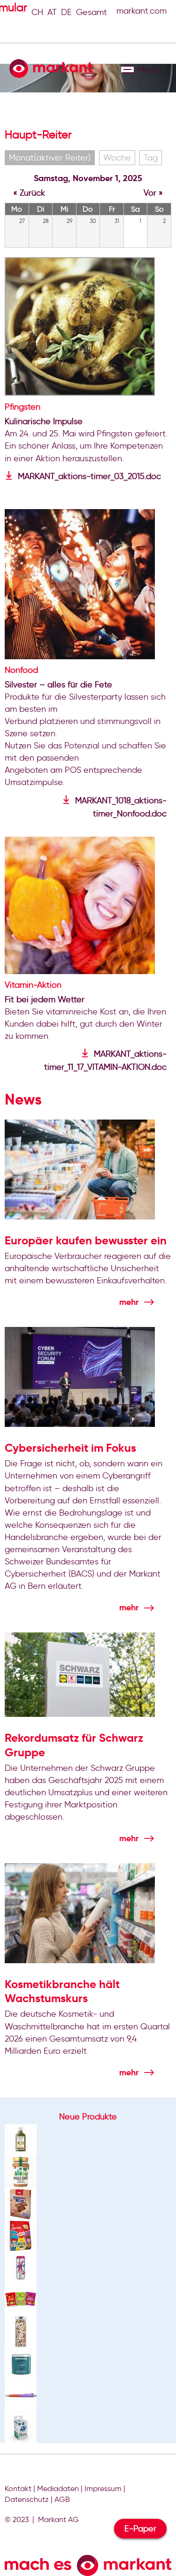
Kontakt (18, 2488)
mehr (129, 1302)
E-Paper (140, 2529)
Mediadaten (58, 2488)
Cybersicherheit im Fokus (70, 1448)
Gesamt (92, 12)
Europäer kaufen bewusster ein (86, 1241)
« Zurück (29, 193)
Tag (151, 158)
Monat (50, 158)
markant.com (142, 11)
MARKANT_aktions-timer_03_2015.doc (89, 476)
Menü (127, 69)
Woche (117, 158)
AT (52, 12)
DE (66, 12)
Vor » (153, 193)
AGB (62, 2499)
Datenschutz (27, 2499)
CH (37, 12)
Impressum (103, 2488)
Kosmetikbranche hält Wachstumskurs (62, 1991)
